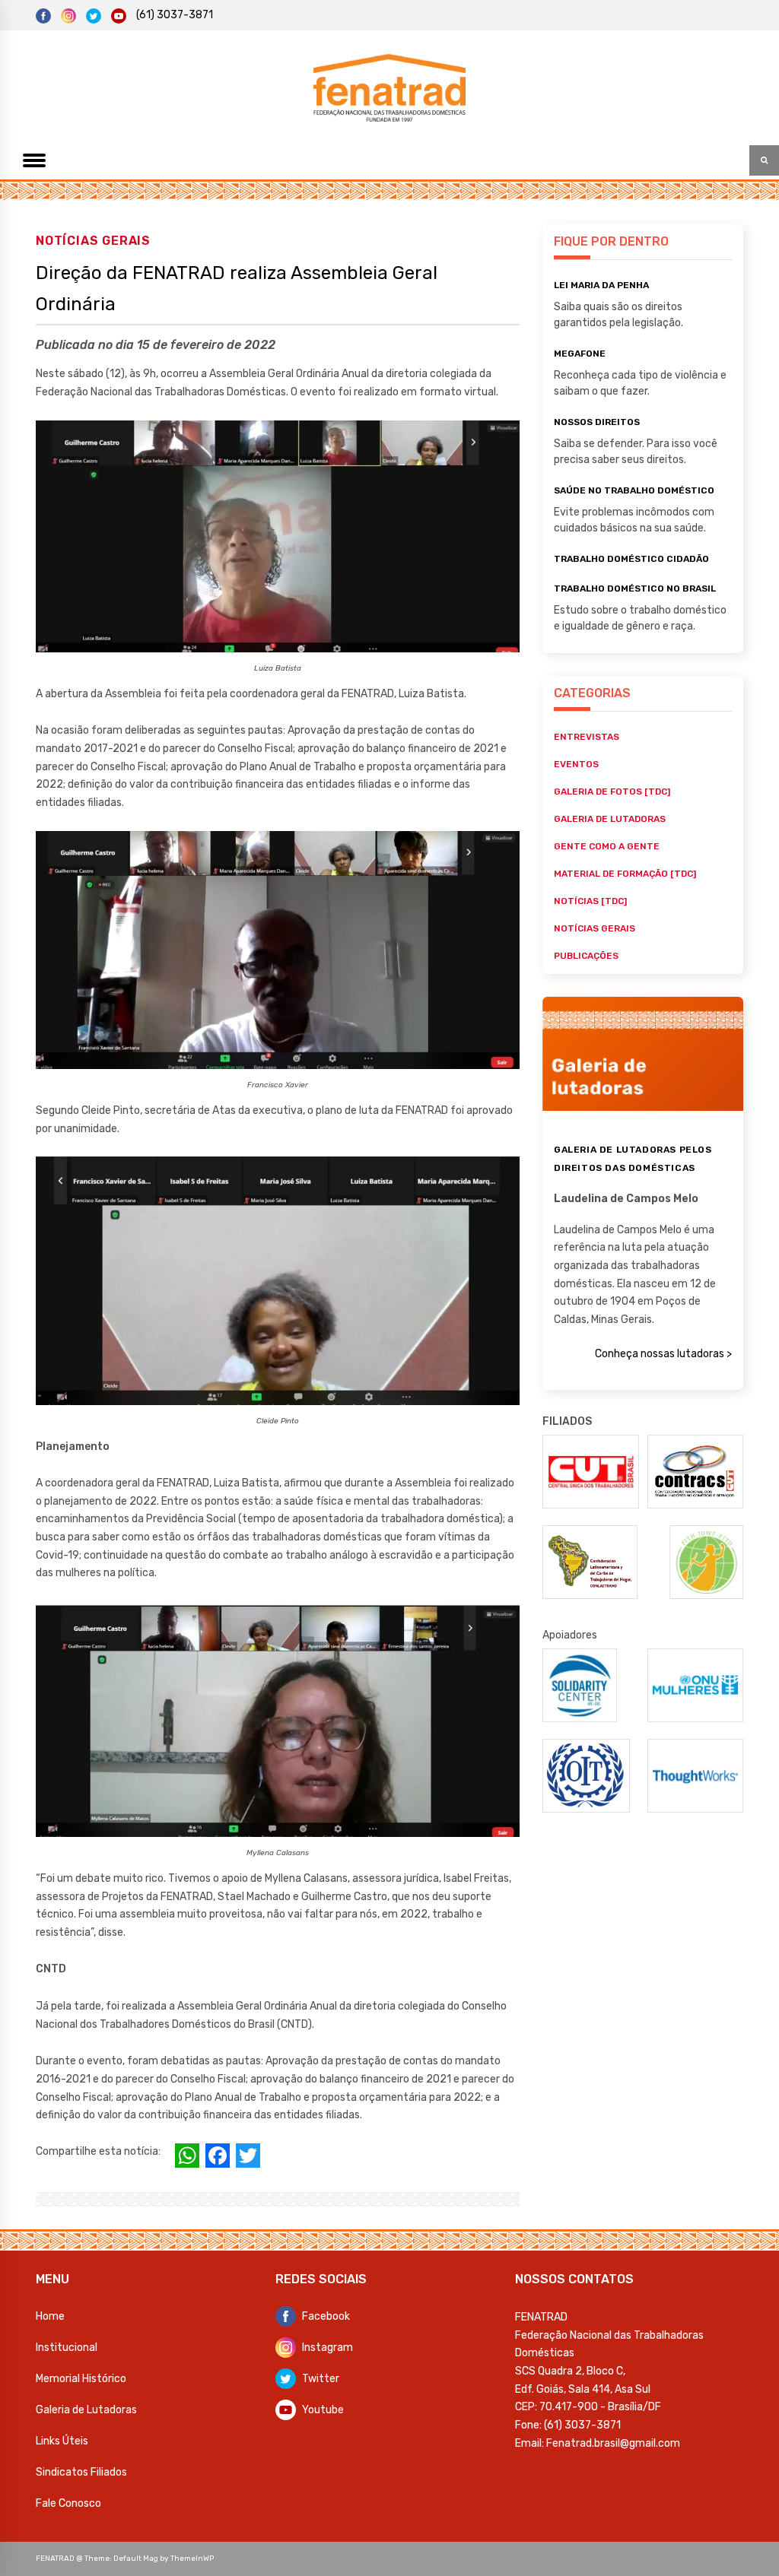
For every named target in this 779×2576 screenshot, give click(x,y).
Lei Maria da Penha (601, 285)
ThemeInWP (192, 2559)
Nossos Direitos (597, 422)
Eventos (576, 764)
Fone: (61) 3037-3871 (568, 2425)
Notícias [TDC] (590, 901)
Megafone (580, 354)
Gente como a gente (607, 846)
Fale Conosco (68, 2503)
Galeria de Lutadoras (86, 2410)
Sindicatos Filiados (81, 2472)
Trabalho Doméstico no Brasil (635, 588)
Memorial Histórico (81, 2379)
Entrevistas (587, 737)
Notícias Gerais (93, 240)
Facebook (326, 2316)
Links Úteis (62, 2441)
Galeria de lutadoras (610, 819)
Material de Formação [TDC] (625, 874)
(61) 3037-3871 (175, 15)
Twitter (321, 2379)
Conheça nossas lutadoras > (663, 1354)
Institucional (67, 2348)
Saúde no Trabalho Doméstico (634, 490)
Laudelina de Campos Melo (626, 1199)
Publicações (586, 956)
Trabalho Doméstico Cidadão (631, 559)
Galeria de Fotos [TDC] (612, 792)
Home (50, 2316)
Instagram (327, 2348)
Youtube (323, 2410)
